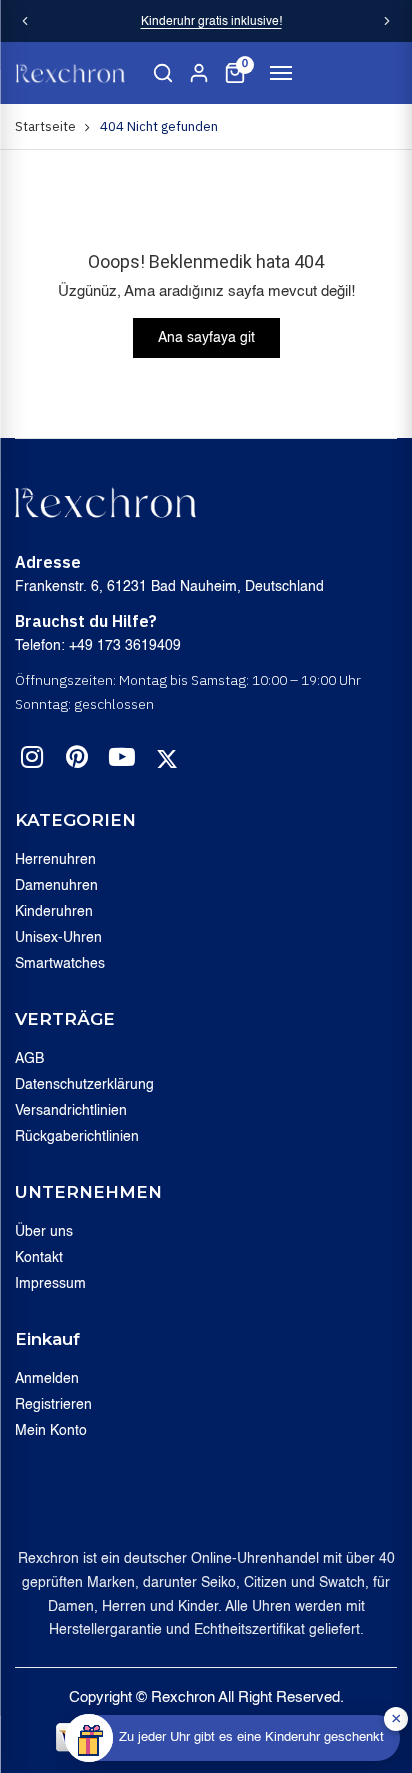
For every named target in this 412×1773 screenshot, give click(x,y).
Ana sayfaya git (206, 338)
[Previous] (25, 21)
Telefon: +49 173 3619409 (98, 646)
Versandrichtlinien (71, 1111)
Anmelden (47, 1379)
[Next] (387, 21)
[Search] (163, 73)
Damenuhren (56, 886)
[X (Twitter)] (167, 759)
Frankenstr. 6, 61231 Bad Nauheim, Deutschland (169, 587)
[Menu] (281, 73)
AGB (29, 1059)
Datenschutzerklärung (84, 1085)
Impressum (50, 1284)
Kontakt (39, 1258)
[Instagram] (32, 761)
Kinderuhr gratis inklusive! (211, 22)
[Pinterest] (77, 761)
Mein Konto (51, 1431)
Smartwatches (60, 964)
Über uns (44, 1232)
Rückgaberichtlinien (77, 1137)
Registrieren (53, 1405)
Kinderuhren (54, 912)
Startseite (45, 126)
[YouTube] (122, 761)
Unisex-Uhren (58, 938)
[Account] (199, 73)
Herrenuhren (55, 860)
